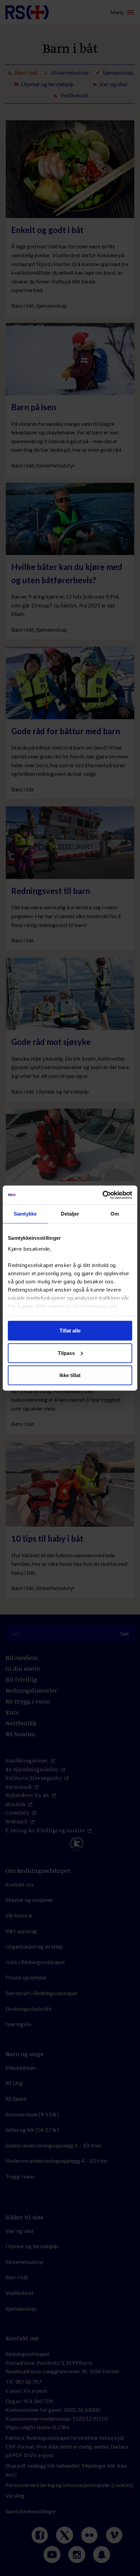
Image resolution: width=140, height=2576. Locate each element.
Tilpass (66, 1353)
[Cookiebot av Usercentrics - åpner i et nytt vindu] (102, 1195)
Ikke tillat (70, 1375)
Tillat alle (70, 1331)
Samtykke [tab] (25, 1214)
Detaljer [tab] (70, 1214)
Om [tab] (115, 1214)
